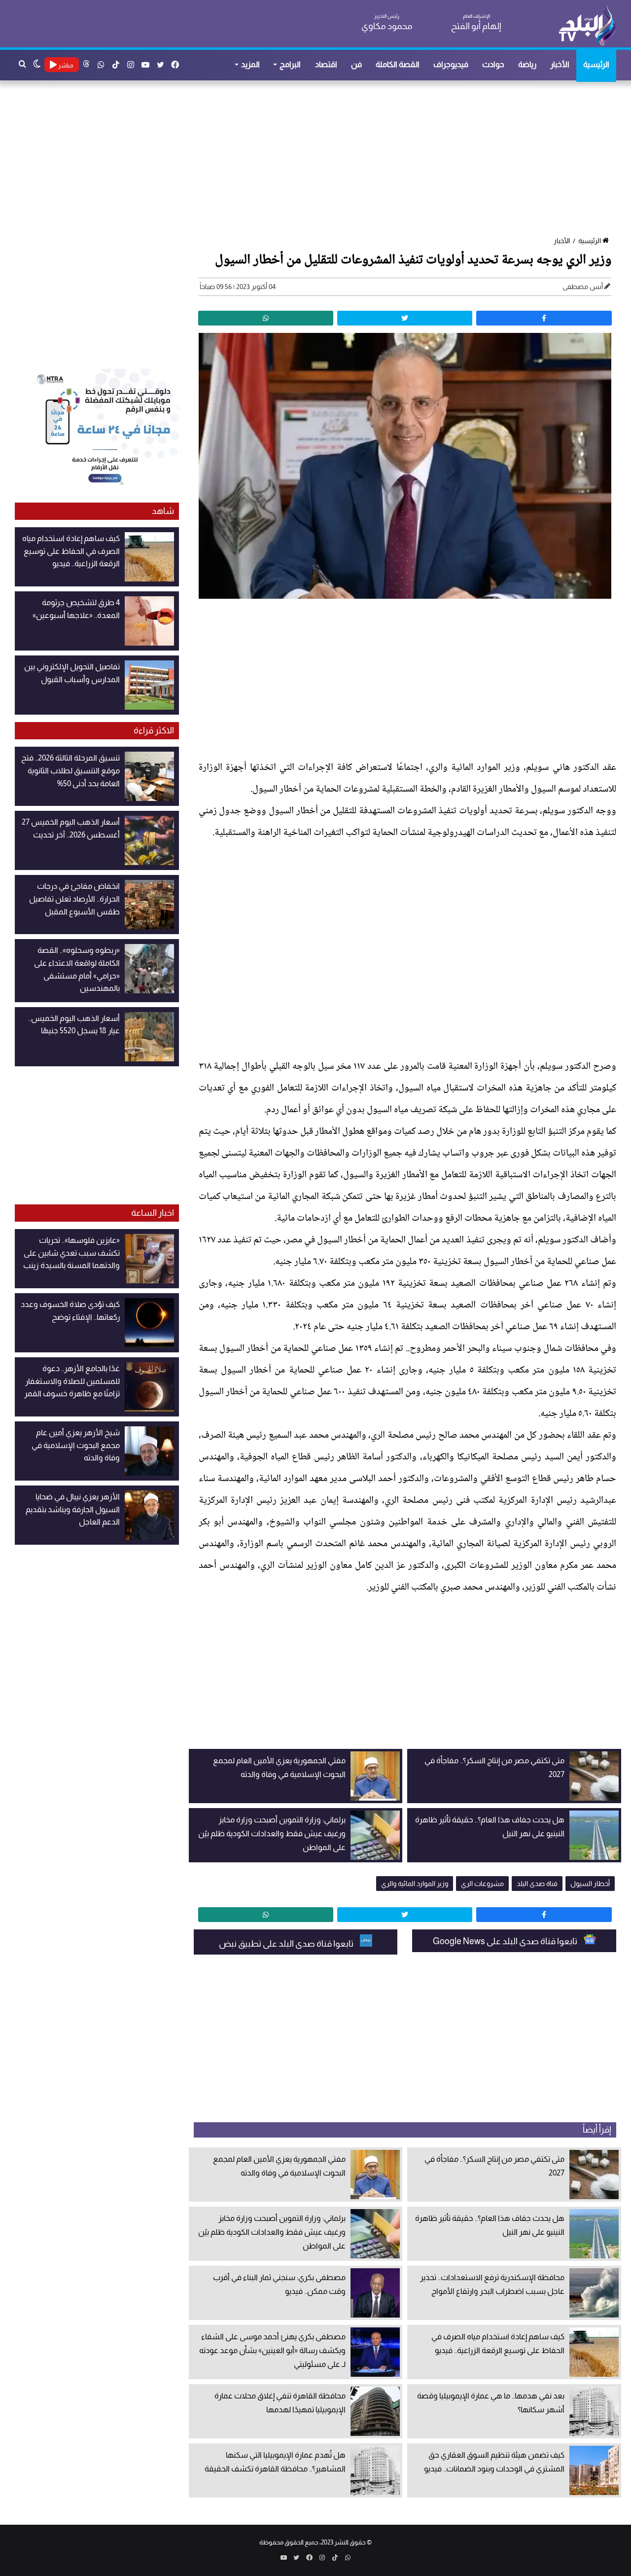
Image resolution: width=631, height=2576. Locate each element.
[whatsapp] (266, 318)
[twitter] (405, 318)
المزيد (250, 64)
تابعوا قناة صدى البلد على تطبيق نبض (287, 1944)
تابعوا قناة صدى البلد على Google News (506, 1941)
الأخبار (560, 64)
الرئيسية (596, 64)
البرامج (290, 64)
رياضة (527, 64)
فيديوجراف (451, 64)
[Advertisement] (320, 159)
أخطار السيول (590, 1884)
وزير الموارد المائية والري (415, 1884)
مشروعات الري (482, 1884)
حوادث (493, 64)
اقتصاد (326, 64)
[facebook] (544, 318)
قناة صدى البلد (537, 1884)
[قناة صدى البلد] (587, 25)
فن (356, 64)
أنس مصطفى (583, 287)
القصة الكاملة (398, 64)
